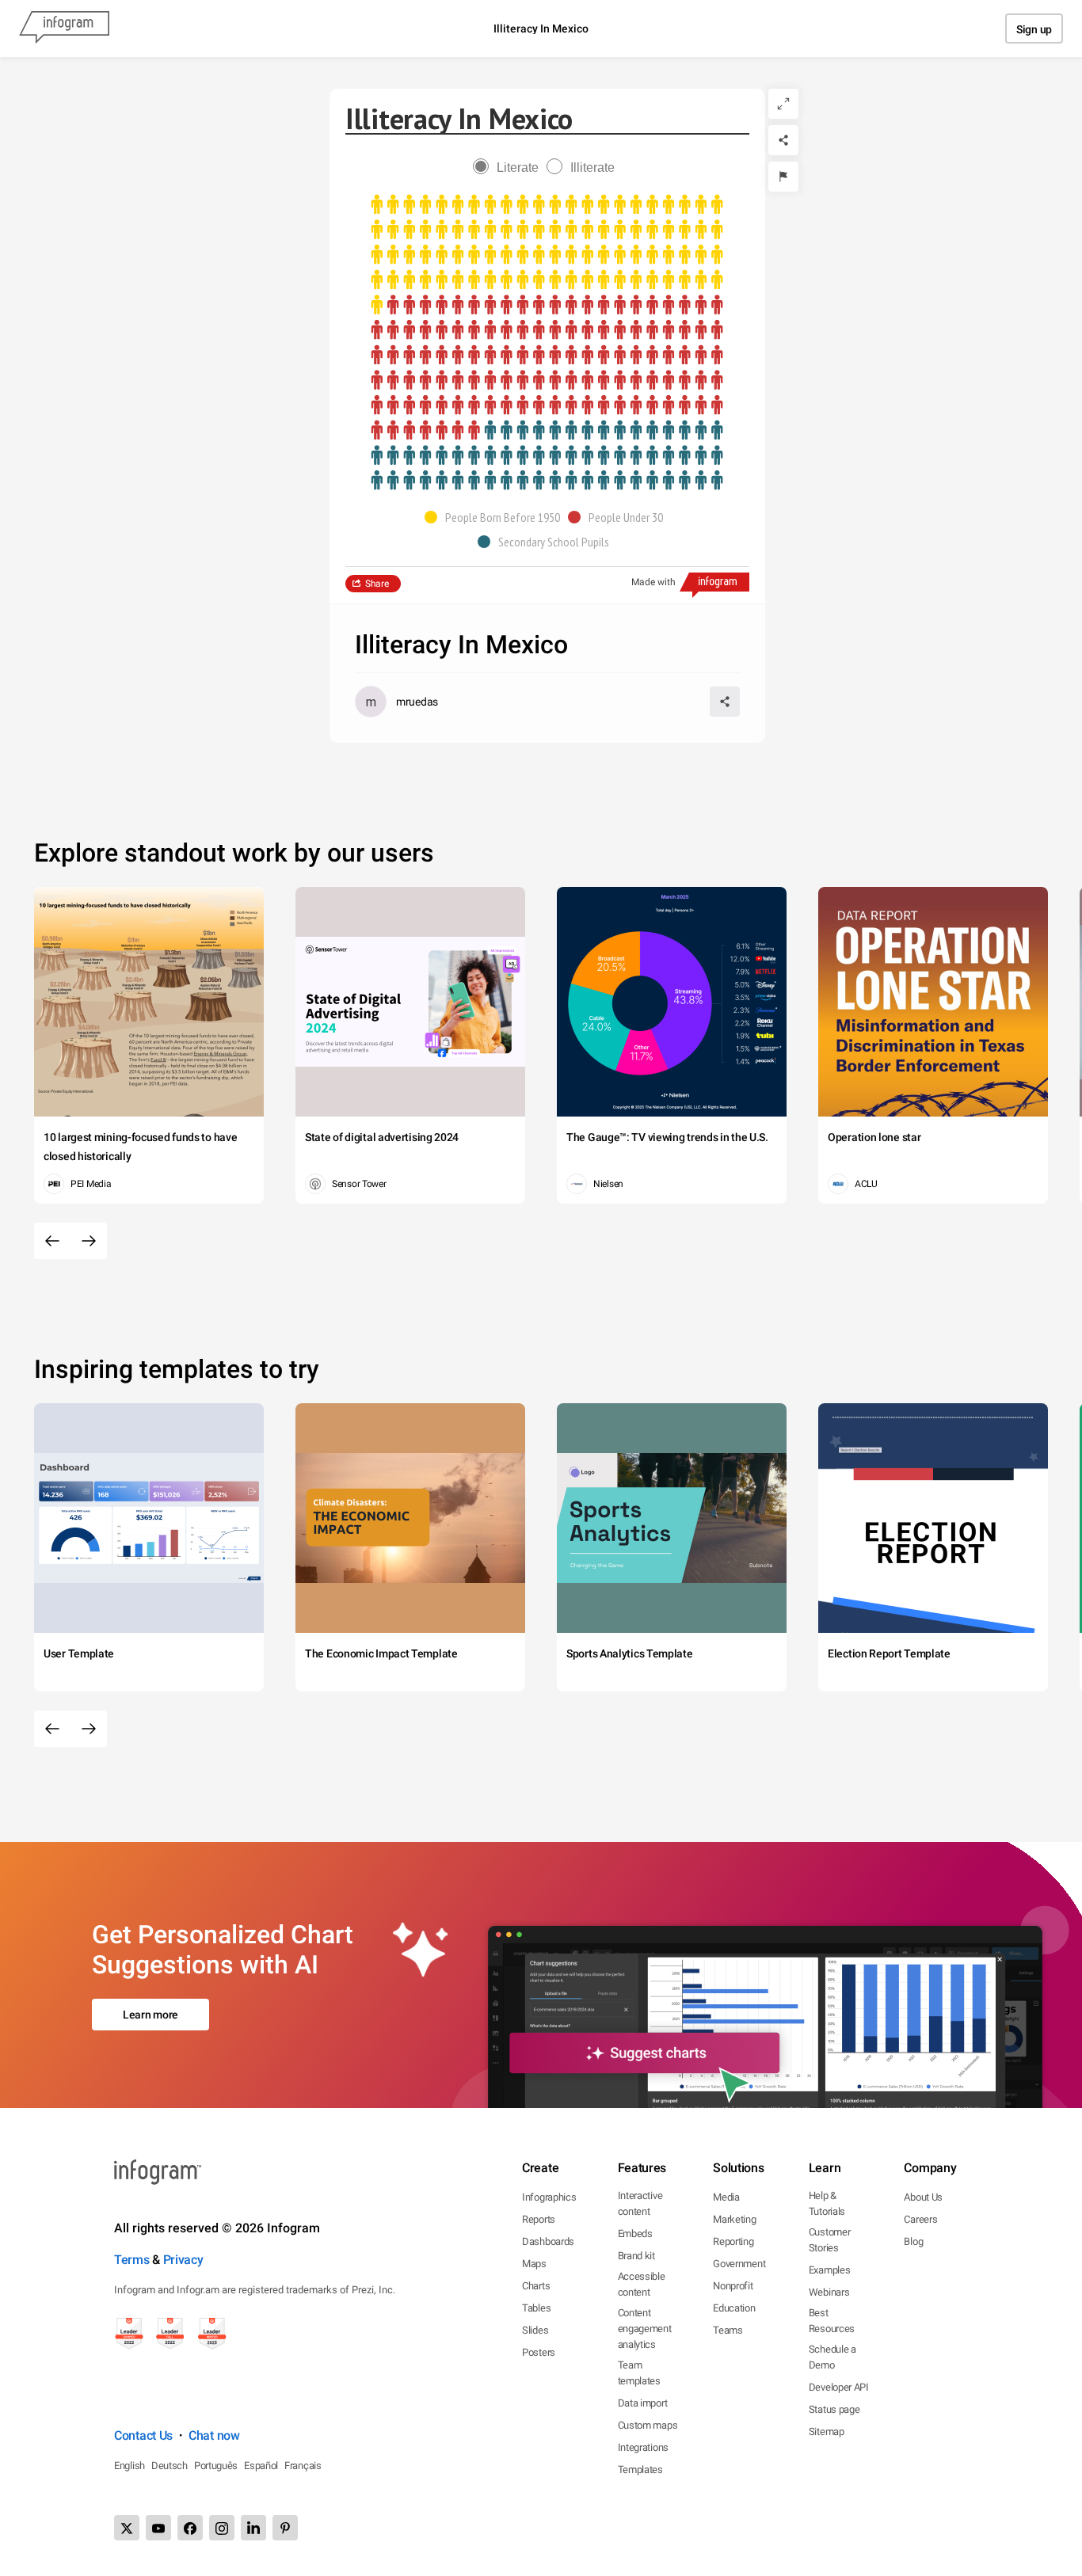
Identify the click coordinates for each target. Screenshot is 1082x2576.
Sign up (1034, 29)
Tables (536, 2308)
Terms (132, 2260)
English (130, 2466)
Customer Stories (830, 2240)
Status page (834, 2409)
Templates (640, 2469)
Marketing (734, 2219)
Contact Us (143, 2435)
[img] (547, 255)
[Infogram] (64, 29)
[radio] (510, 167)
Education (734, 2308)
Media (726, 2197)
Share (377, 584)
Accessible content (642, 2284)
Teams (728, 2330)
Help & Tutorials (827, 2203)
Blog (913, 2241)
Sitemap (827, 2431)
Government (739, 2264)
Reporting (733, 2241)
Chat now (214, 2435)
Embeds (635, 2234)
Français (303, 2466)
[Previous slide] (52, 1241)
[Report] (783, 177)
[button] (496, 517)
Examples (830, 2270)
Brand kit (636, 2256)
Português (216, 2466)
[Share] (783, 140)
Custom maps (648, 2425)
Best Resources (832, 2321)
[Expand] (783, 104)
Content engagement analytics (645, 2329)
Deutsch (170, 2466)
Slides (535, 2330)
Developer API (839, 2387)
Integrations (643, 2447)
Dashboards (548, 2241)
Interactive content (640, 2203)
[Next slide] (89, 1241)
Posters (539, 2352)
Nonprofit (733, 2286)
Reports (539, 2219)
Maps (534, 2264)
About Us (923, 2197)
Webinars (829, 2292)
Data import (643, 2403)
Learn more (150, 2015)
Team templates (639, 2373)
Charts (536, 2286)
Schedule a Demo (832, 2357)
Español (261, 2466)
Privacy (183, 2260)
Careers (920, 2219)
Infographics (549, 2197)
